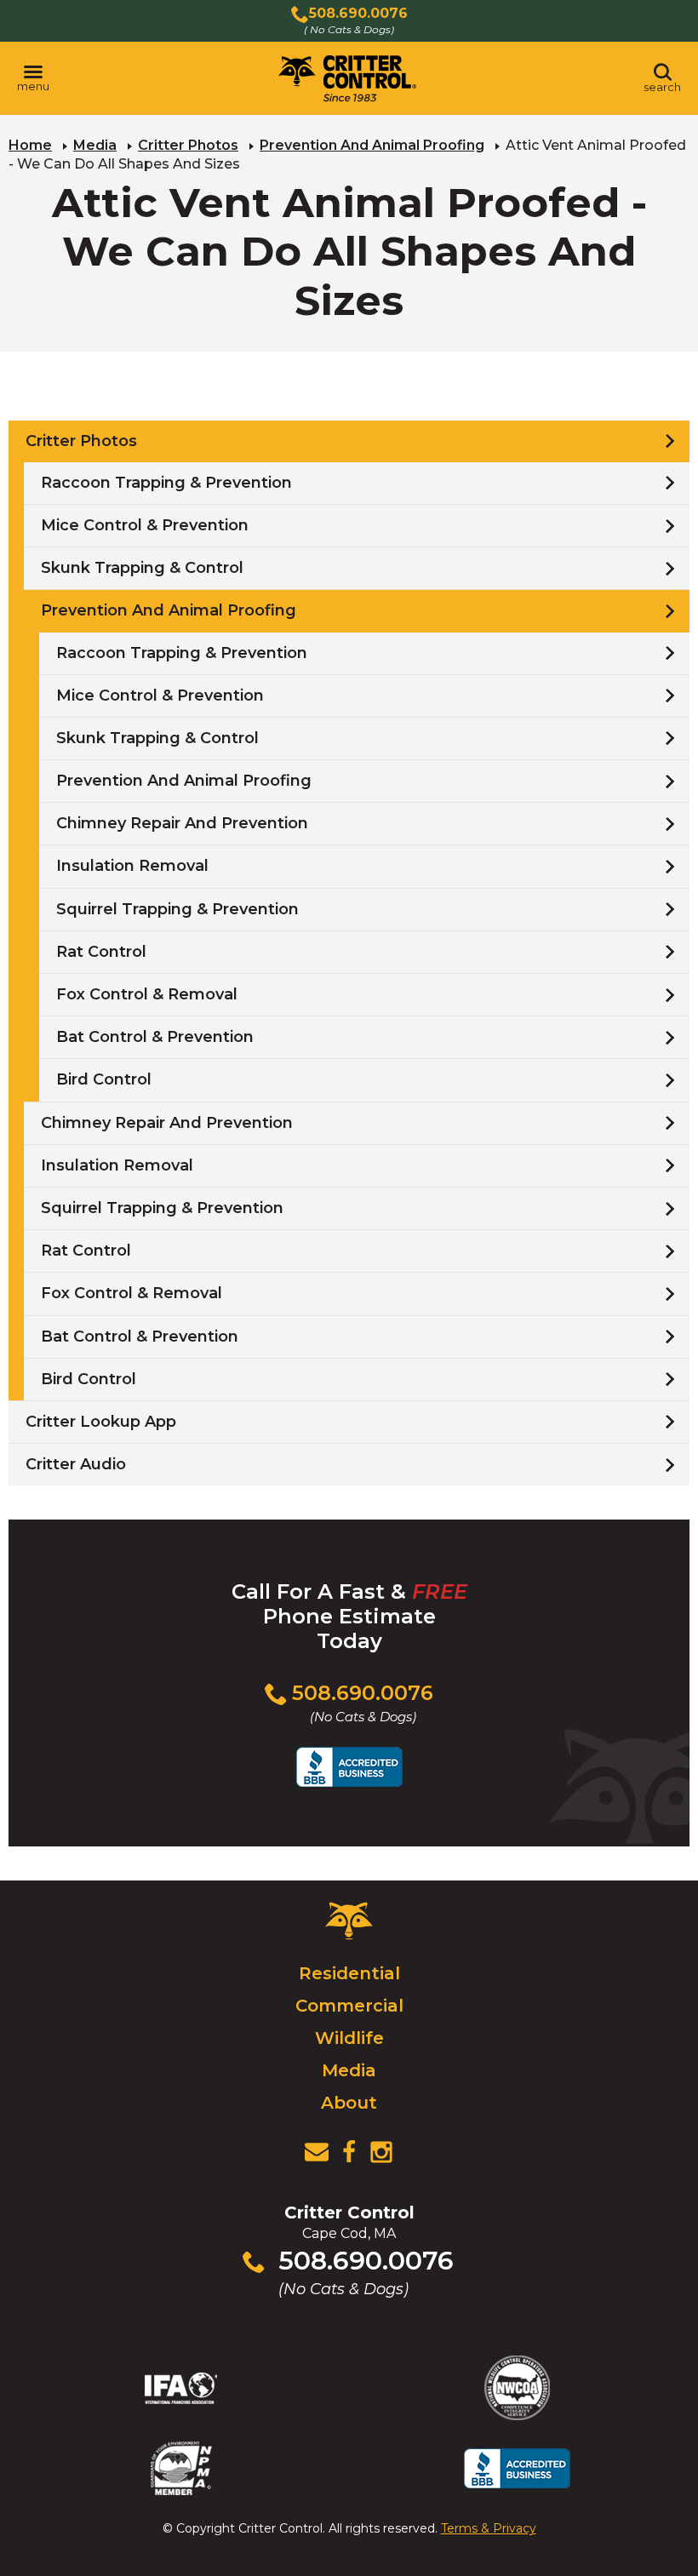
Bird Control (104, 1079)
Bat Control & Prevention (155, 1037)
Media (95, 145)
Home (30, 145)
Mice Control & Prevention (145, 525)
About (349, 2103)
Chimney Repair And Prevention (182, 823)
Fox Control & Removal (147, 994)
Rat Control (101, 952)
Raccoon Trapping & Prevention (166, 483)
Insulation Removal (132, 866)
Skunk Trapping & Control (142, 568)
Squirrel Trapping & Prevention (177, 909)
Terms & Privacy (489, 2528)
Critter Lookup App (101, 1422)
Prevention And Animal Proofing (372, 145)
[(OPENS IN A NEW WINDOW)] (349, 2152)
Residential (349, 1973)
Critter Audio (76, 1464)
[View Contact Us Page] (317, 2152)
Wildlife (349, 2038)
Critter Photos (188, 145)
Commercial (349, 2006)
